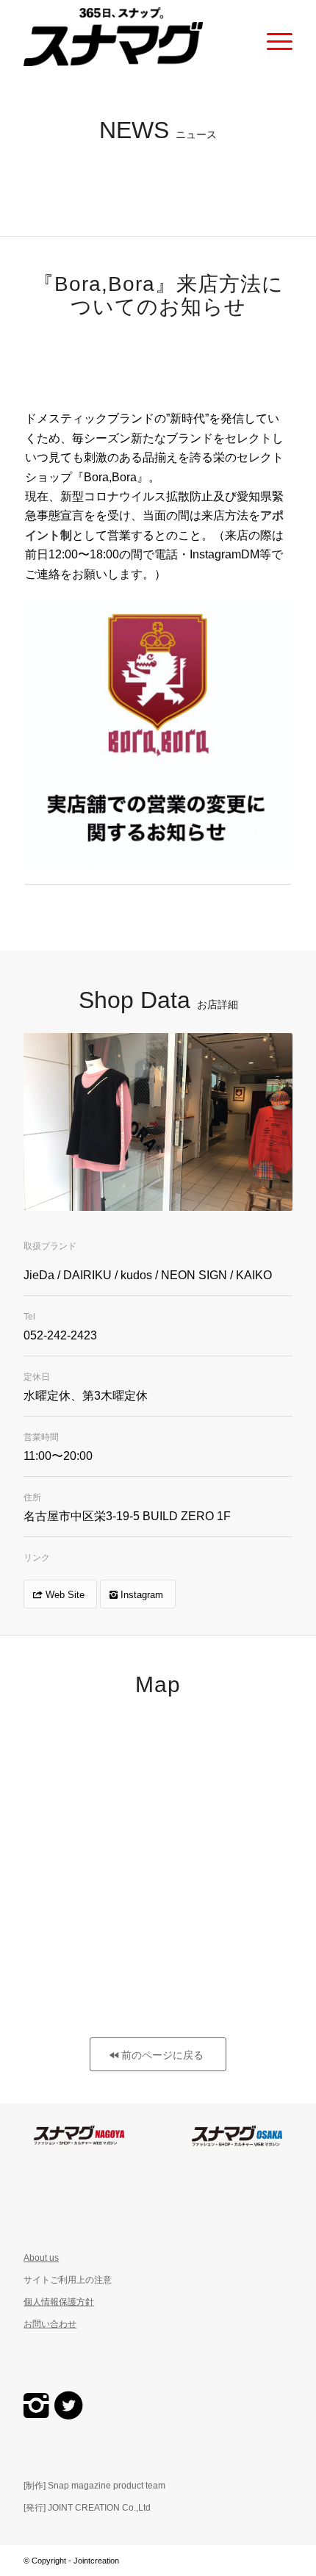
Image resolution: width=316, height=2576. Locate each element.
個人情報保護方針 (59, 2302)
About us (41, 2258)
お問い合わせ (50, 2324)
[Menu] (272, 37)
